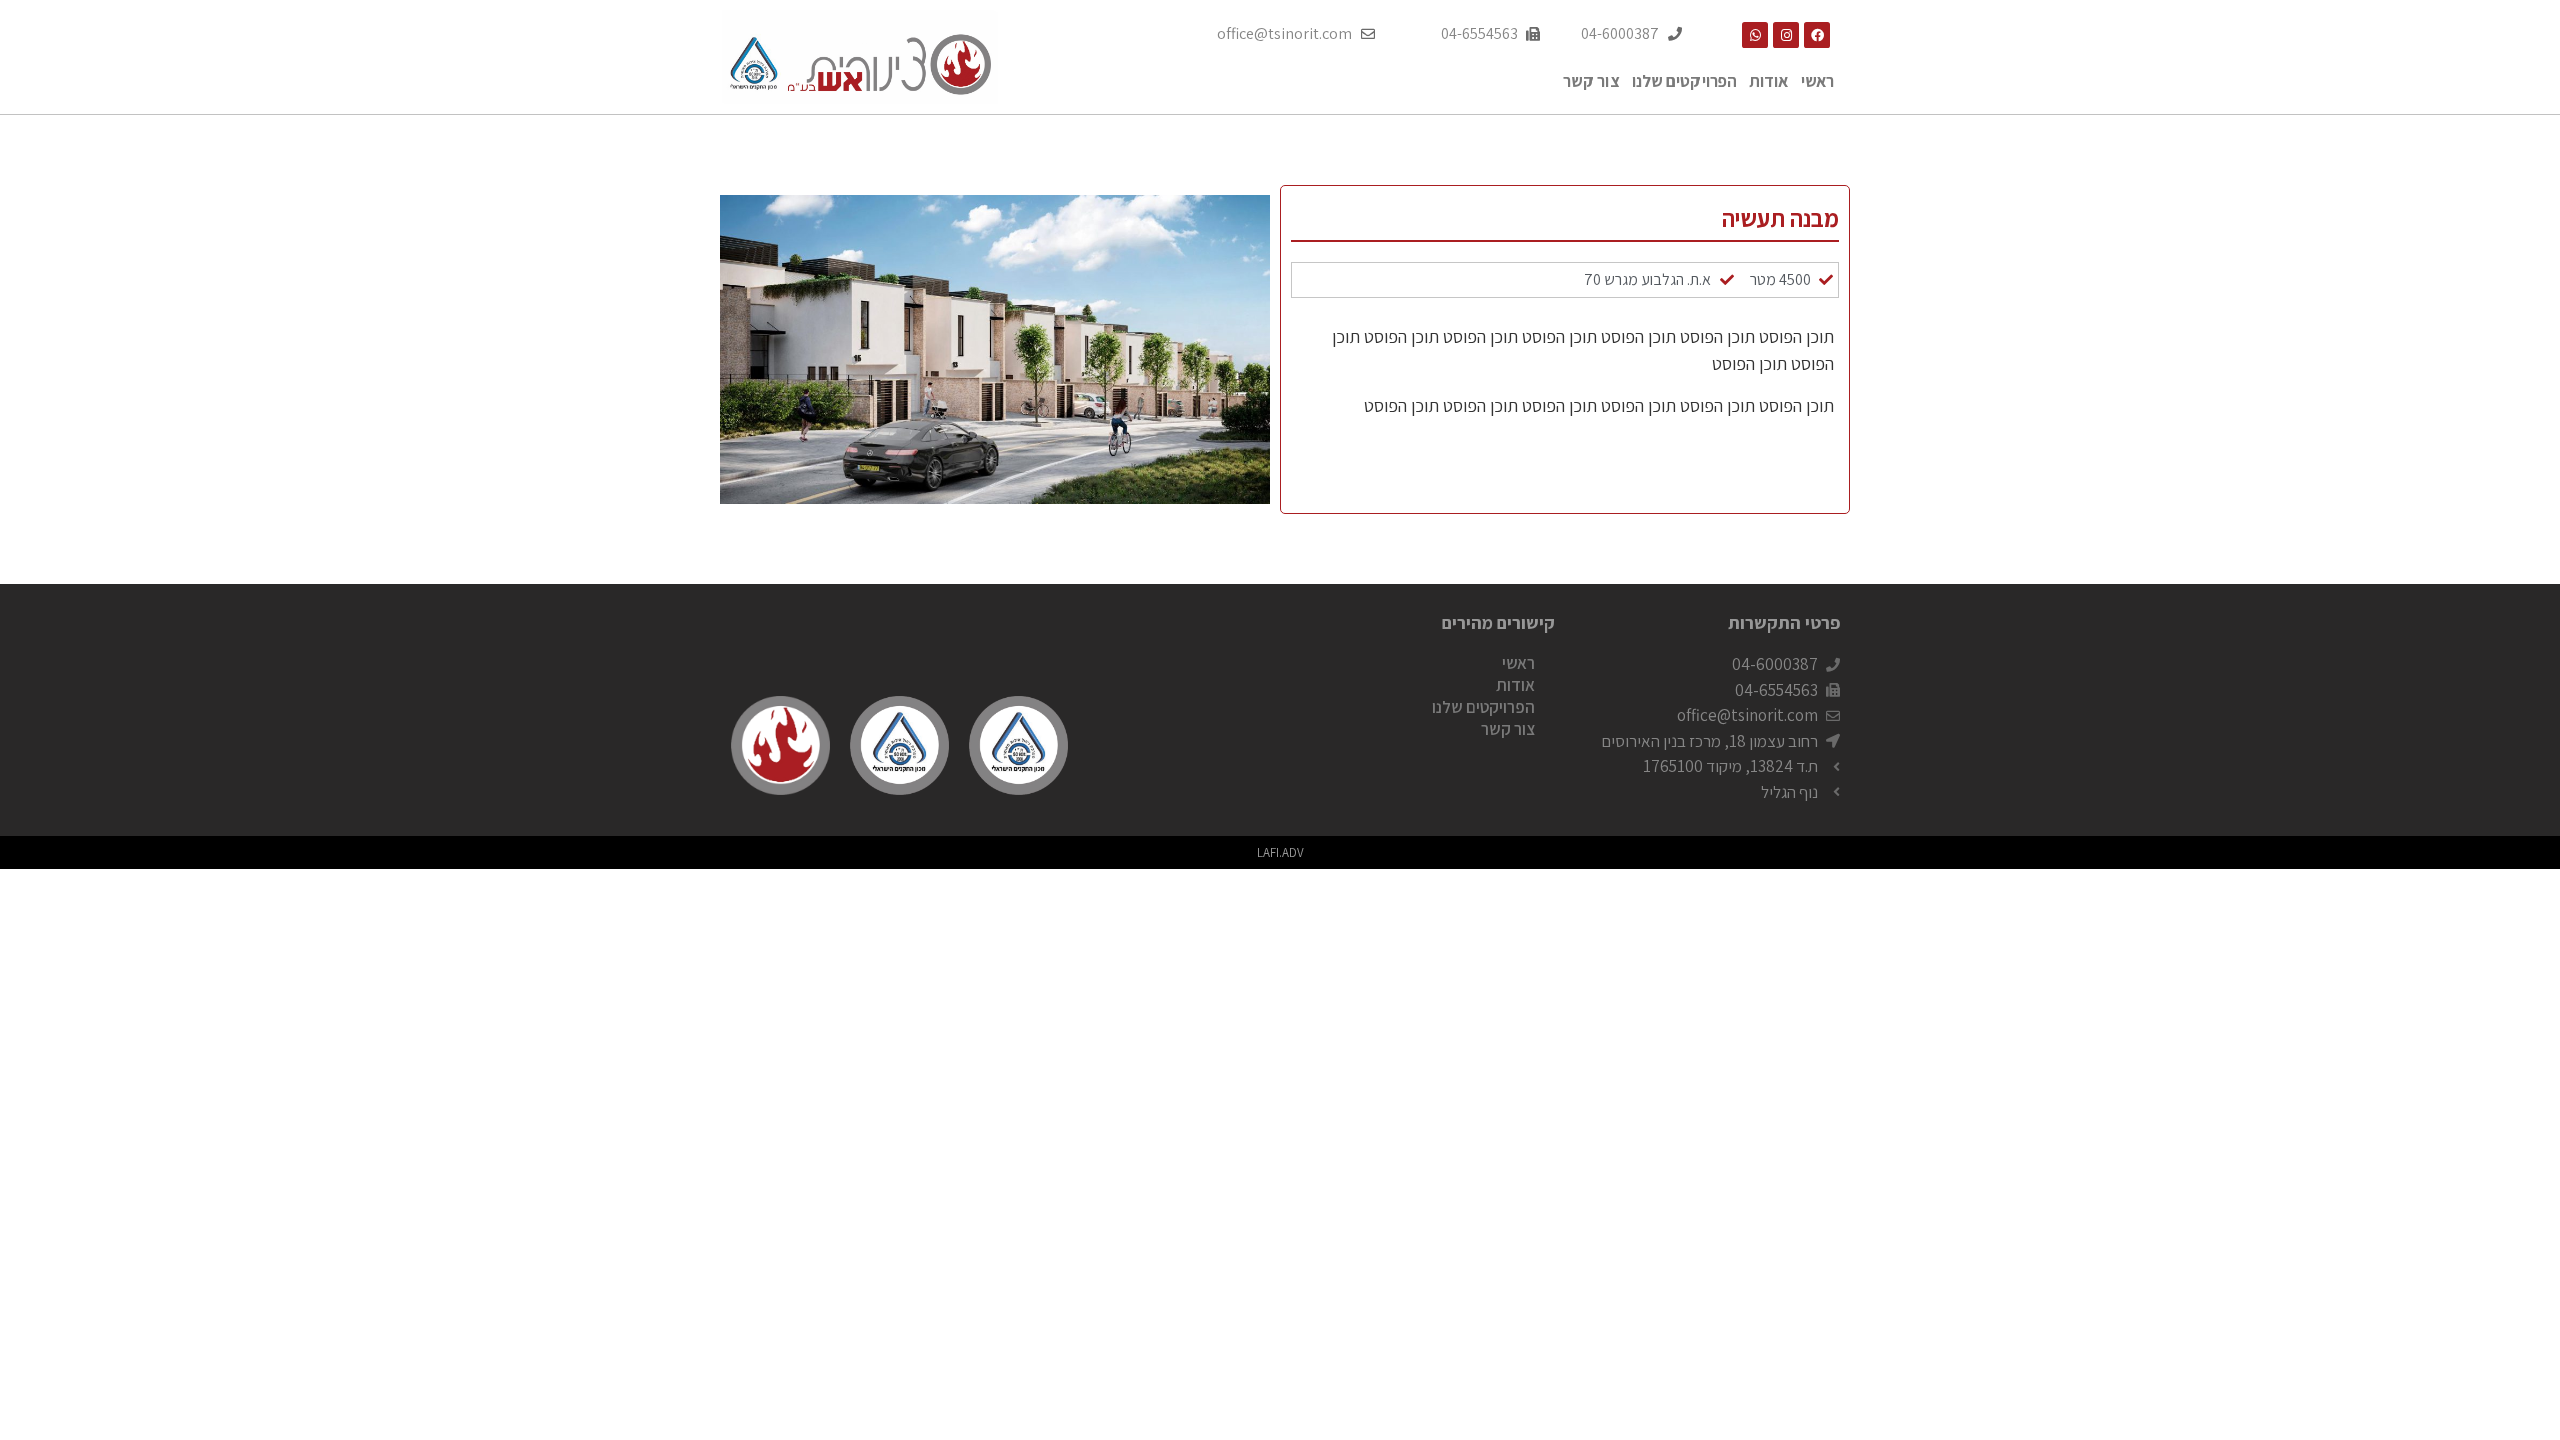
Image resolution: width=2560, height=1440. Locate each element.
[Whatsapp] (1755, 35)
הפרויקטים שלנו (1684, 81)
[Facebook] (1817, 35)
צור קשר (1591, 81)
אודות (1769, 81)
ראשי (1817, 81)
